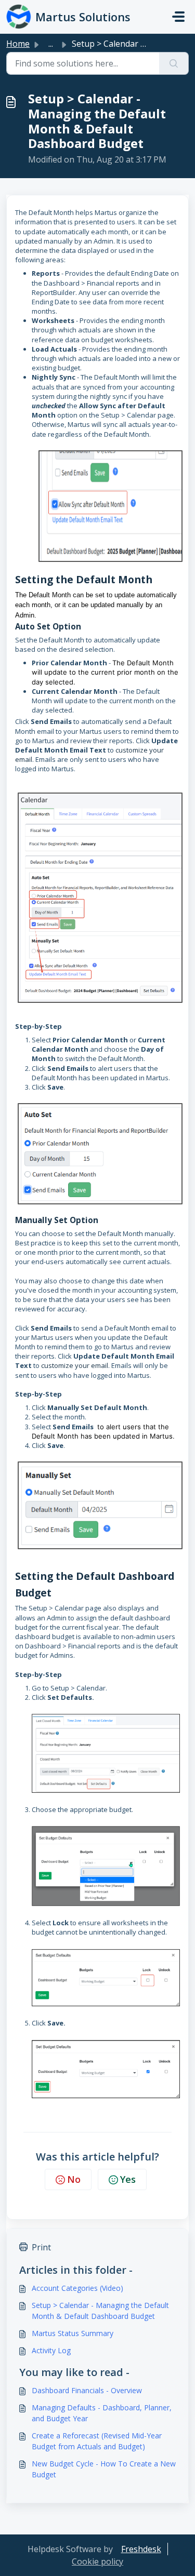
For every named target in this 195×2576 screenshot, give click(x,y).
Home (18, 44)
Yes (128, 2179)
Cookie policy (97, 2561)
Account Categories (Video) (77, 2288)
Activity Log (51, 2350)
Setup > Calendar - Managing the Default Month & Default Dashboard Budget (100, 2311)
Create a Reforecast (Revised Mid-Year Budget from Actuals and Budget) (97, 2441)
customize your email (75, 1365)
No (74, 2179)
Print (41, 2247)
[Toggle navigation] (178, 17)
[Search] (174, 63)
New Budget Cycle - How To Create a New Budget (104, 2469)
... (51, 44)
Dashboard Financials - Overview (87, 2390)
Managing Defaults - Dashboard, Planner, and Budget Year (102, 2413)
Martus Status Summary (73, 2333)
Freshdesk (141, 2549)
